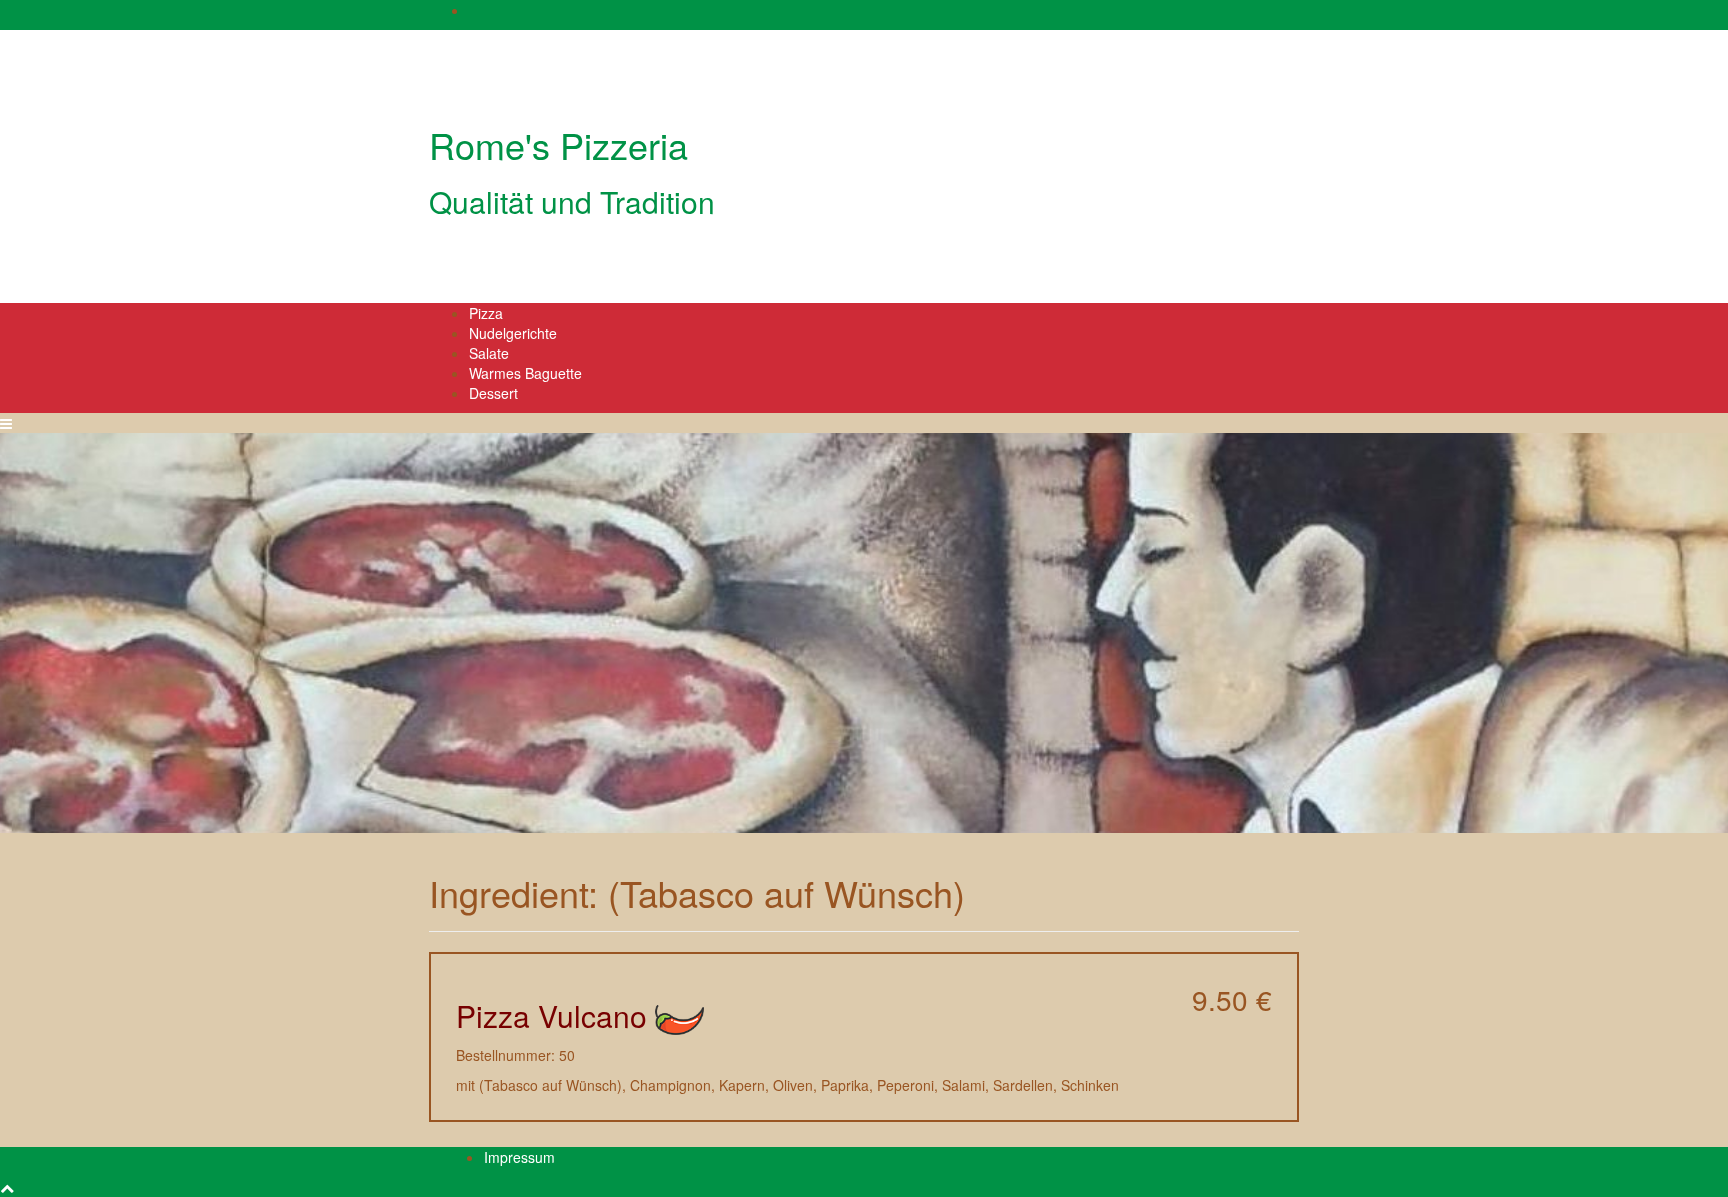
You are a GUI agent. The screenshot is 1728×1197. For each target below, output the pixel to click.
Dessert (493, 393)
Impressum (519, 1157)
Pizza (486, 313)
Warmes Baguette (525, 373)
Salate (489, 353)
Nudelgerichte (513, 333)
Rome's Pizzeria (558, 144)
